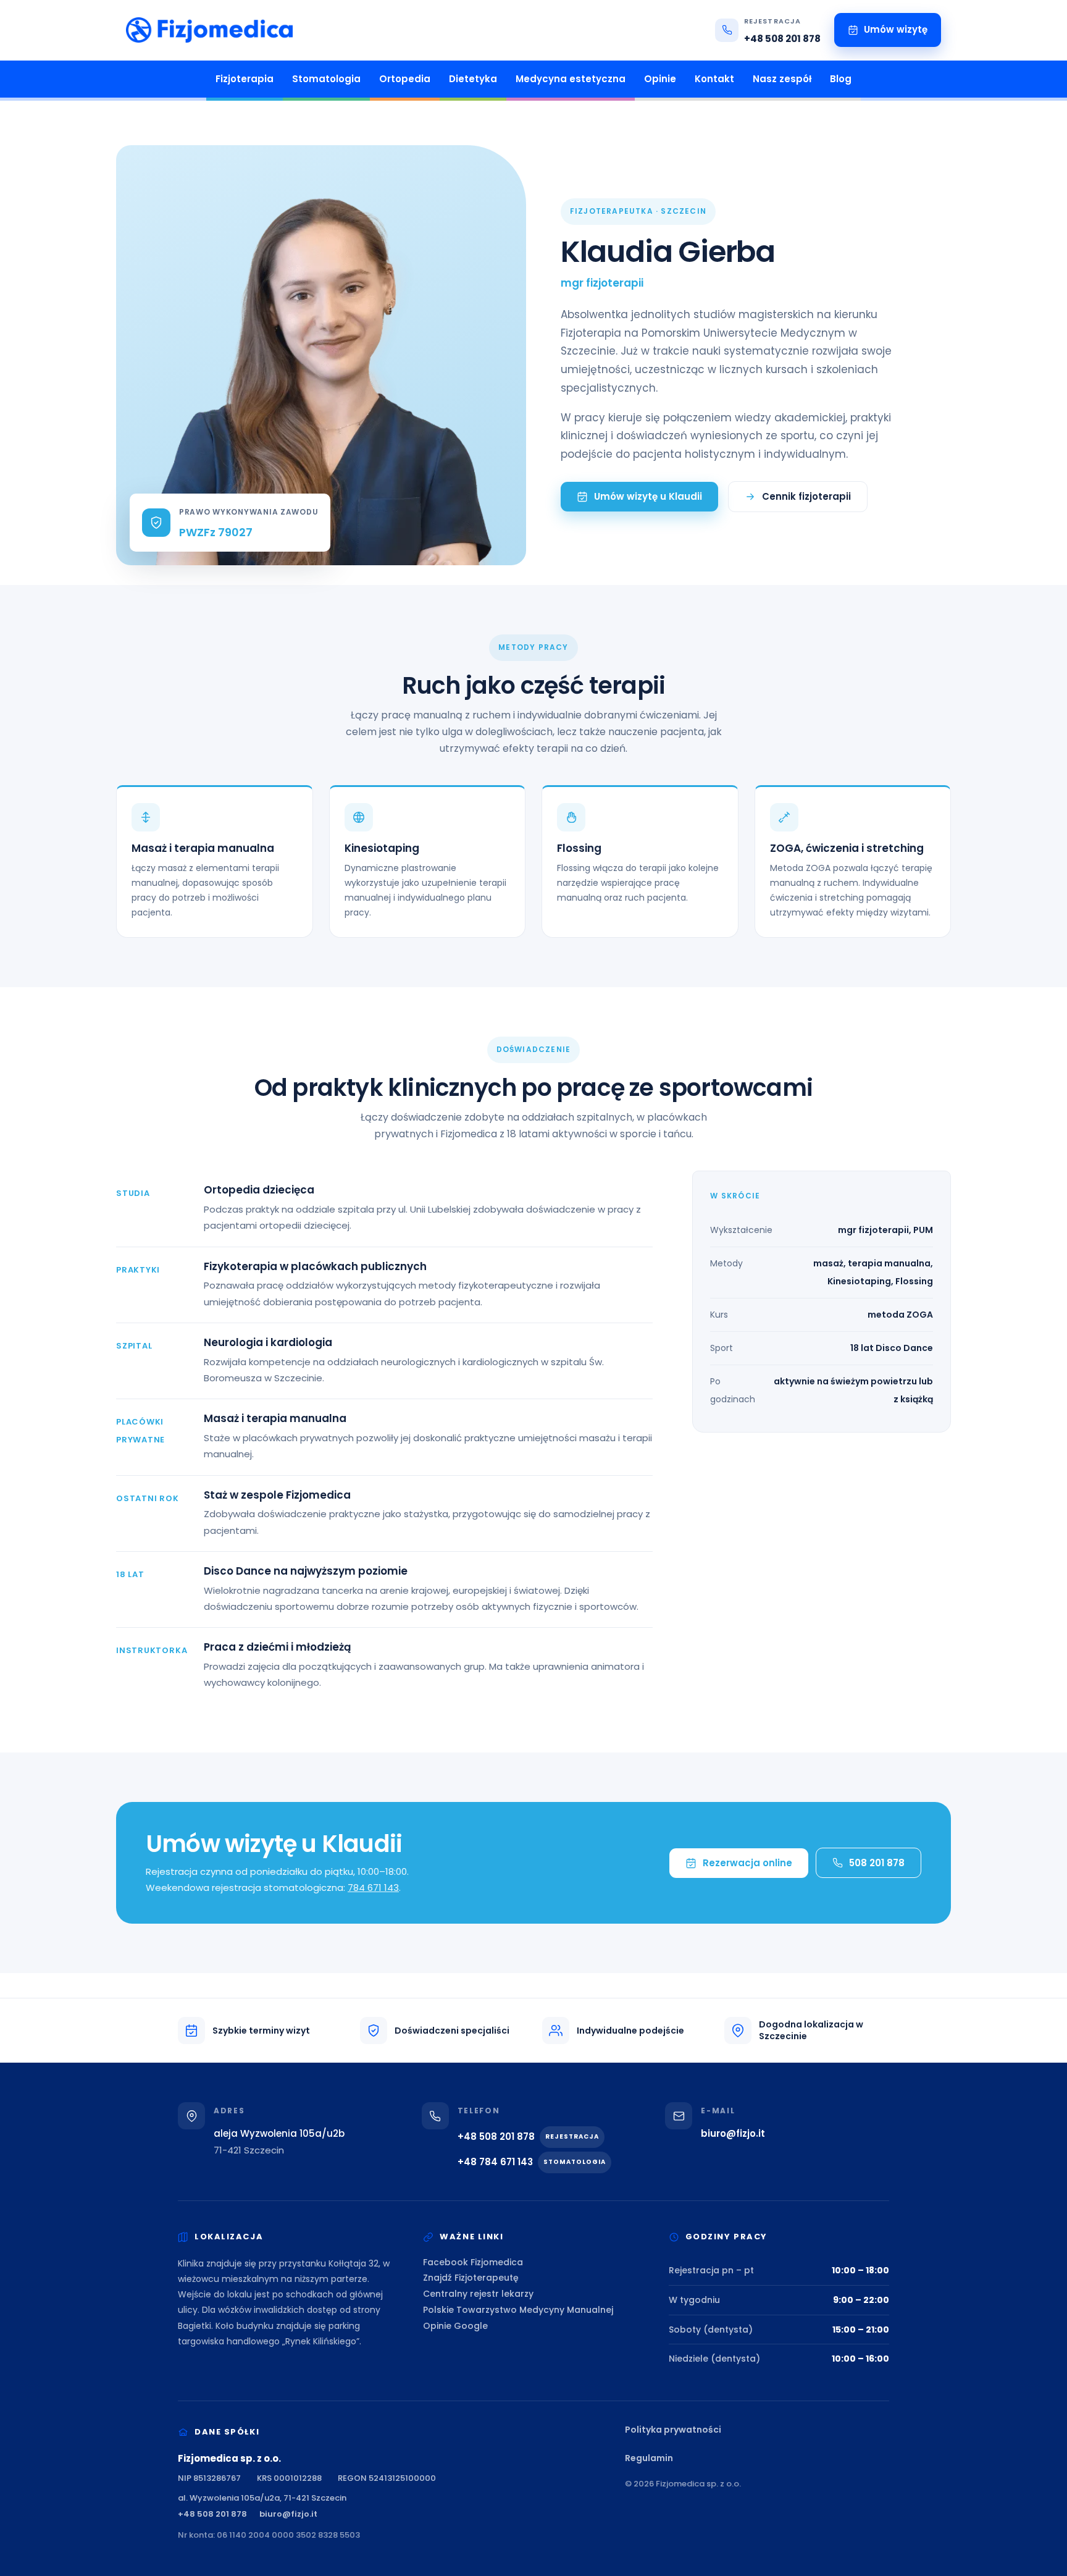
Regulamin (649, 2458)
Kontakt (714, 79)
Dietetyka (473, 79)
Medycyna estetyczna (571, 79)
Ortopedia (405, 79)
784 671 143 (373, 1888)
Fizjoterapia (245, 79)
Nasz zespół (782, 79)
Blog (841, 79)
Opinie (660, 79)
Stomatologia (326, 79)
